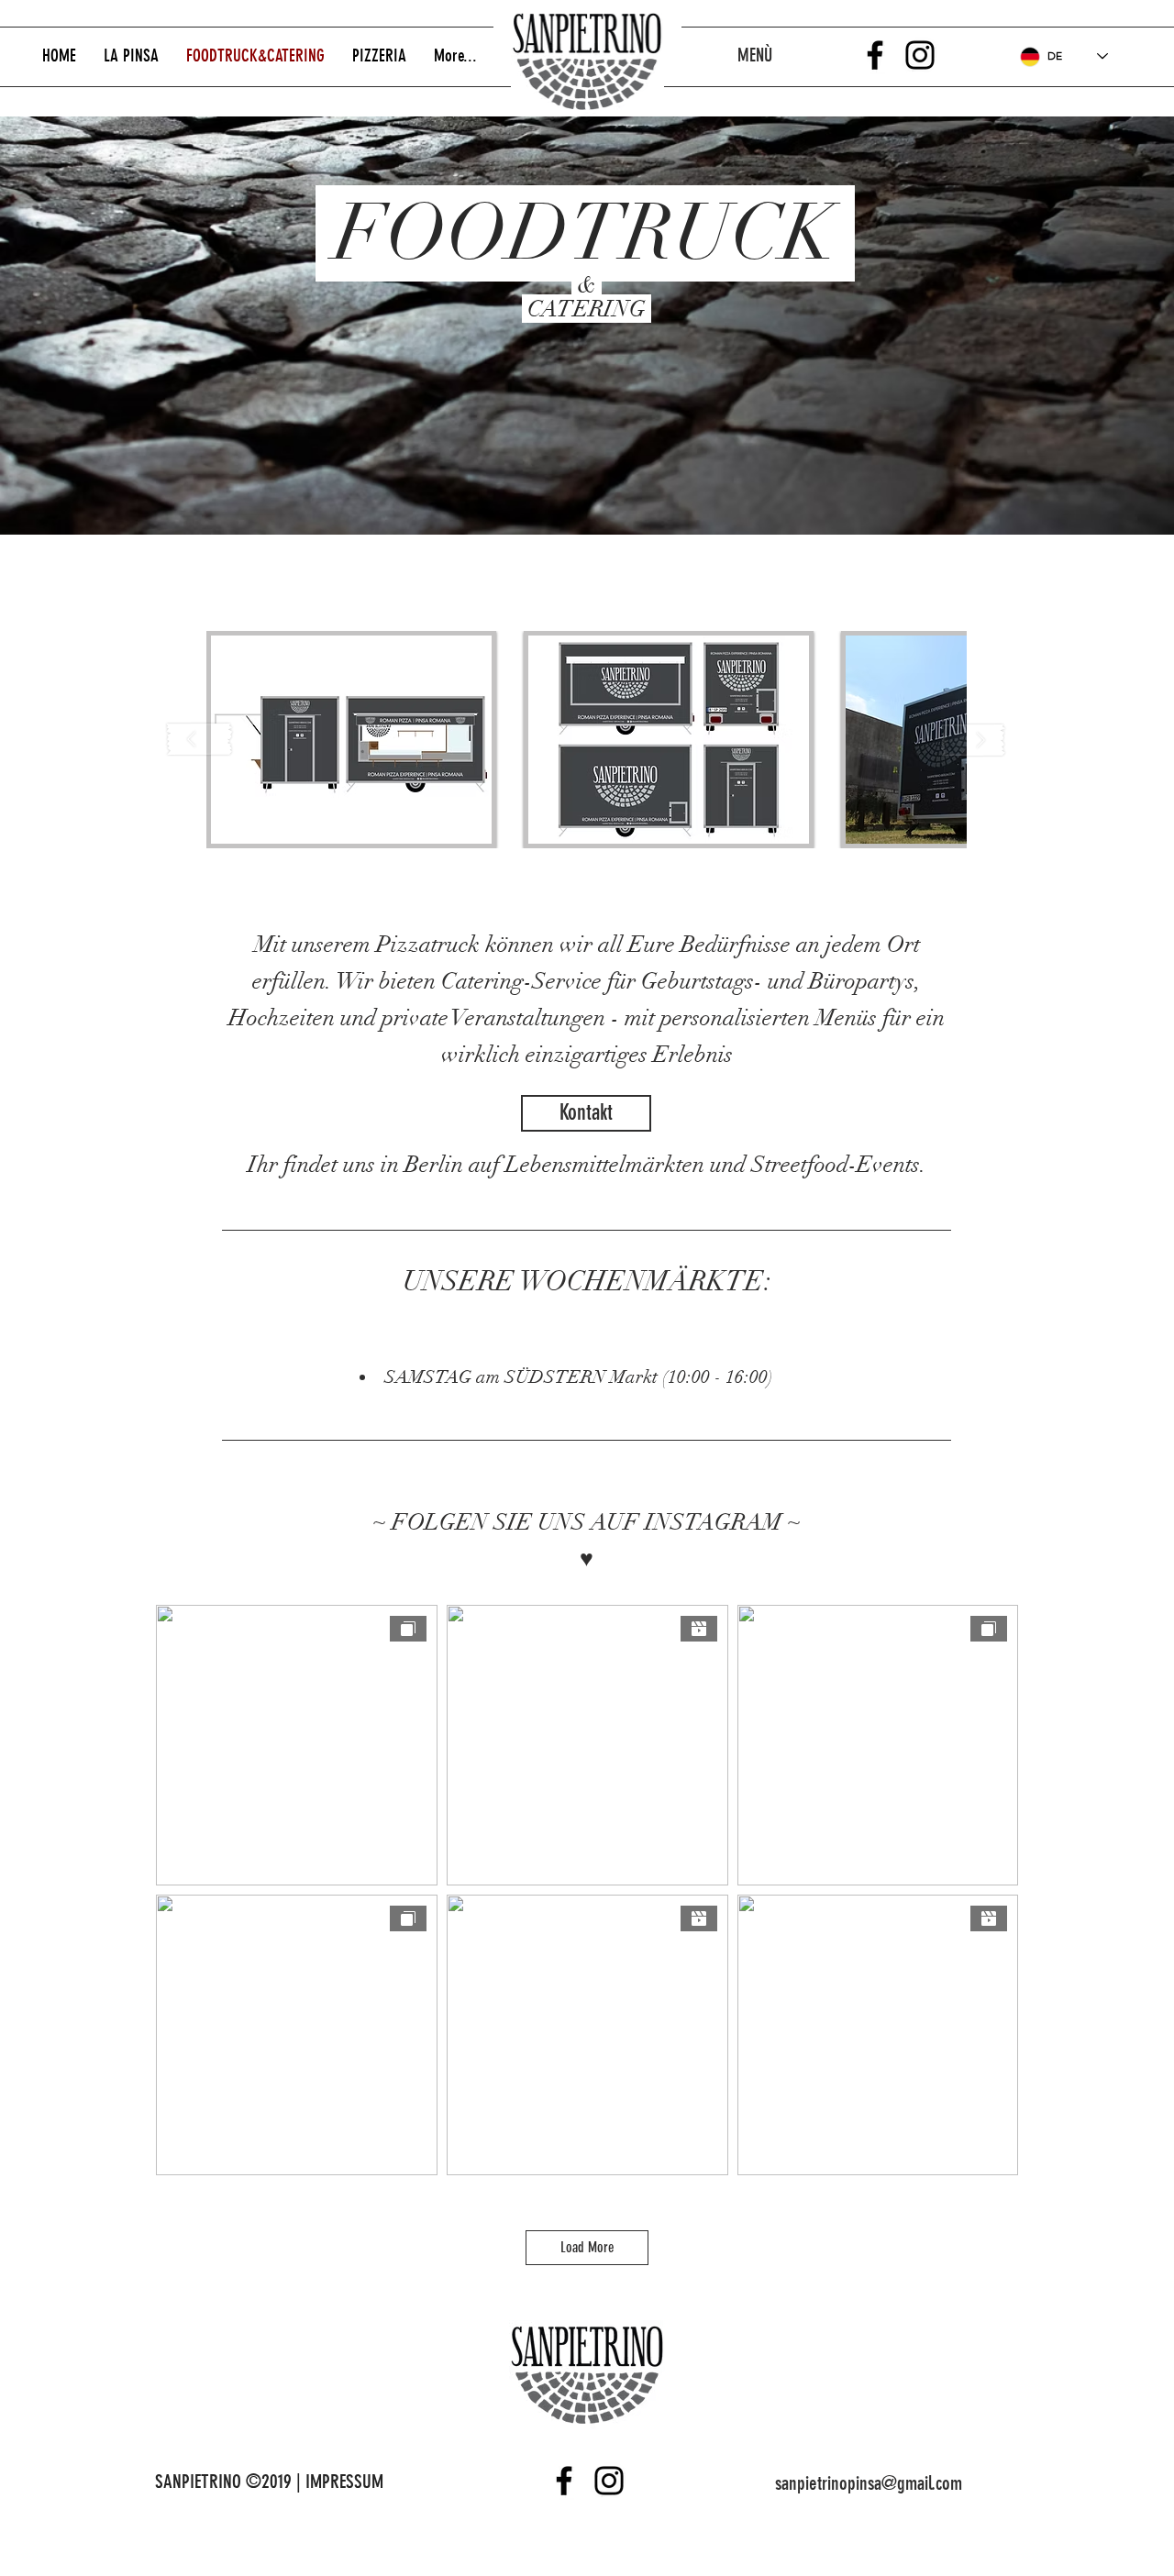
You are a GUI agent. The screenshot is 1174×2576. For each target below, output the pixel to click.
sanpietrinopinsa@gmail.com (869, 2483)
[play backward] (200, 740)
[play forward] (973, 740)
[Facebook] (875, 55)
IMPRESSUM (344, 2481)
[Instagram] (920, 55)
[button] (351, 740)
